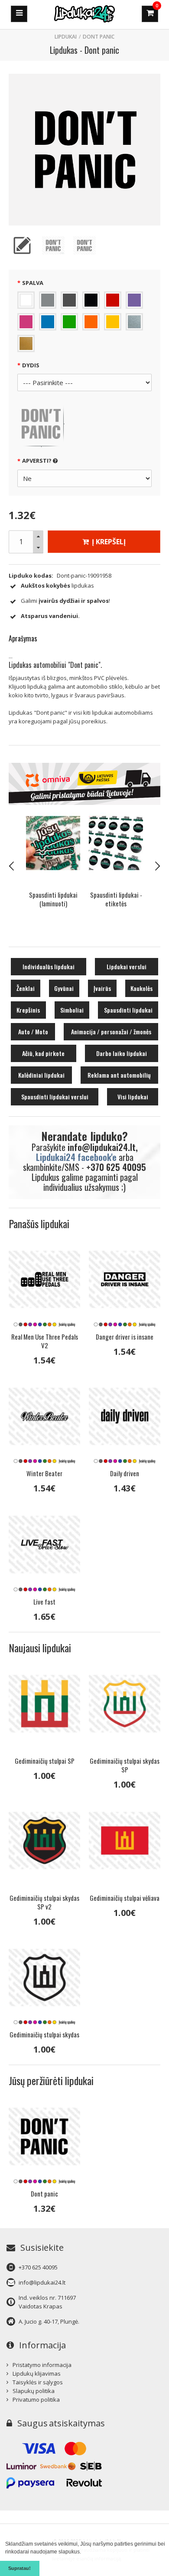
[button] (83, 2552)
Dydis (31, 365)
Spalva (33, 283)
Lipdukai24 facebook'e (76, 1157)
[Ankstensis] (12, 866)
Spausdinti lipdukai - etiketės (53, 899)
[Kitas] (157, 866)
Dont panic (99, 37)
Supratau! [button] (19, 2568)
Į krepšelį (108, 542)
